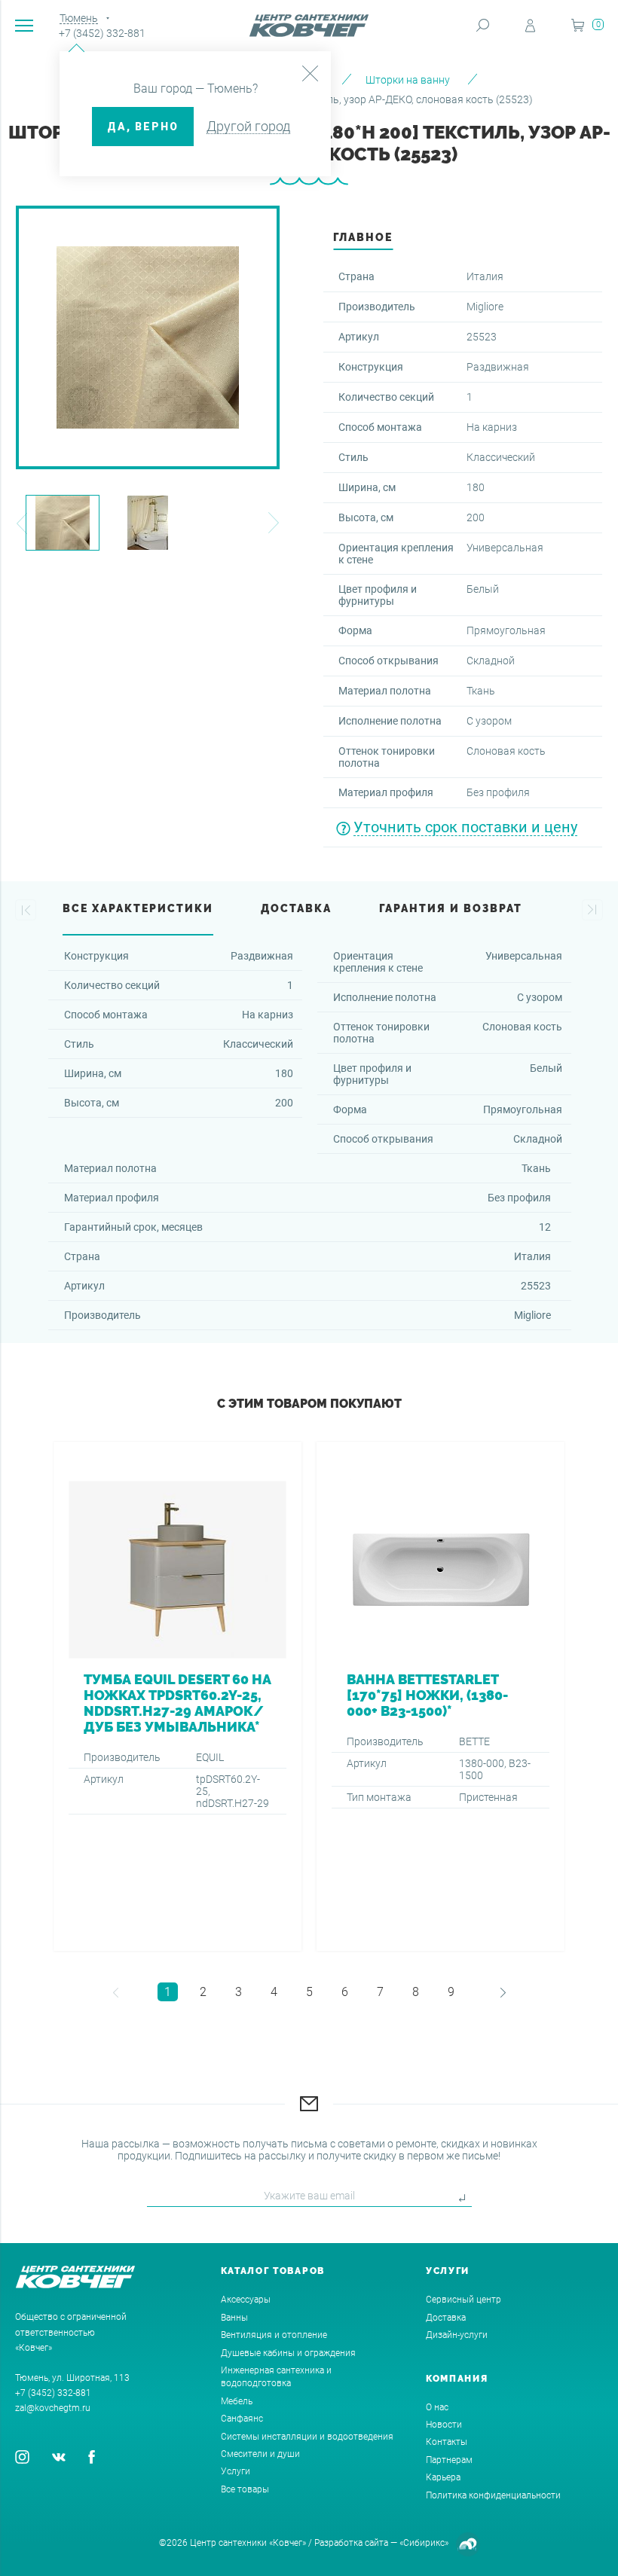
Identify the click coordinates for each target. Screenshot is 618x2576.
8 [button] (416, 1992)
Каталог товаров (273, 2271)
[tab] (363, 241)
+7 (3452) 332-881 (102, 33)
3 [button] (239, 1992)
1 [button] (168, 1992)
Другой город (248, 126)
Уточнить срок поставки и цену (465, 827)
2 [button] (203, 1992)
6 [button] (345, 1992)
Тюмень (79, 18)
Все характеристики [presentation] (138, 908)
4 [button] (274, 1992)
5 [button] (309, 1992)
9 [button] (451, 1992)
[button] (21, 523)
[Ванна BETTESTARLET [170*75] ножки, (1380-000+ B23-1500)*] (441, 1696)
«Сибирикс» (424, 2543)
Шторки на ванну (408, 80)
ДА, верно (143, 127)
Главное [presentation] (363, 237)
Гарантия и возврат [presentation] (451, 908)
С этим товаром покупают (309, 1404)
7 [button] (380, 1992)
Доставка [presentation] (296, 908)
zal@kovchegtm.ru (53, 2408)
